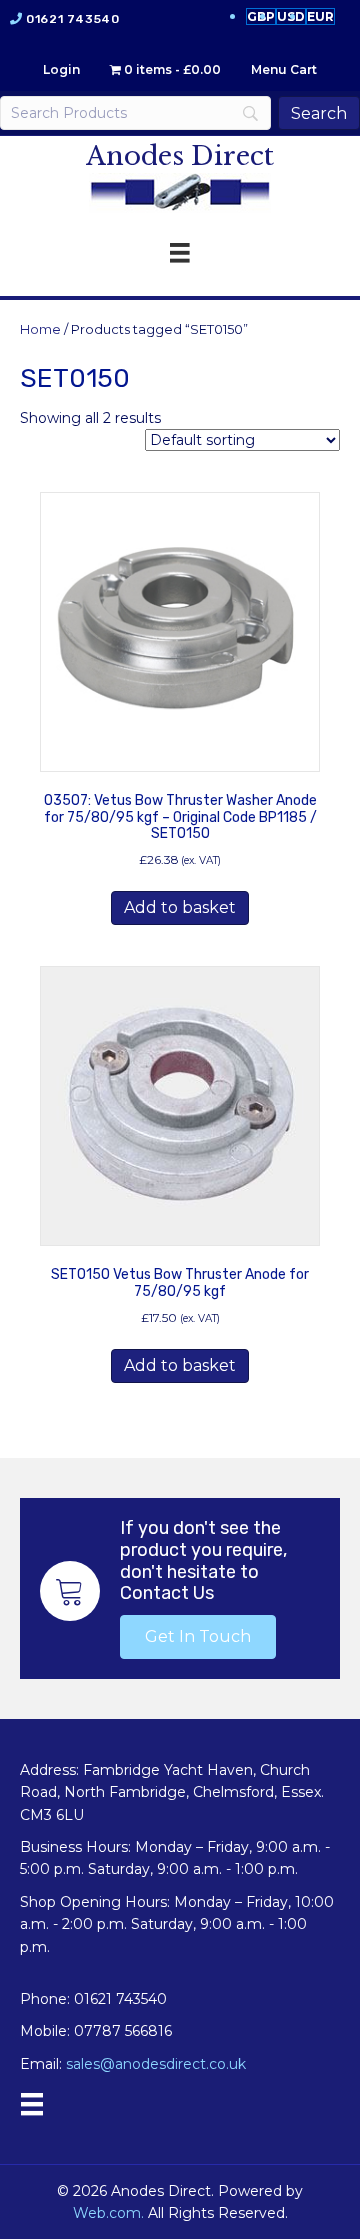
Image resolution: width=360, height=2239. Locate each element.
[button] (198, 1637)
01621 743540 (72, 19)
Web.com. (108, 2213)
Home (40, 329)
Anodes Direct (180, 156)
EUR (320, 16)
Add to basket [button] (180, 907)
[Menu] (32, 2104)
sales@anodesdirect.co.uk (156, 2064)
